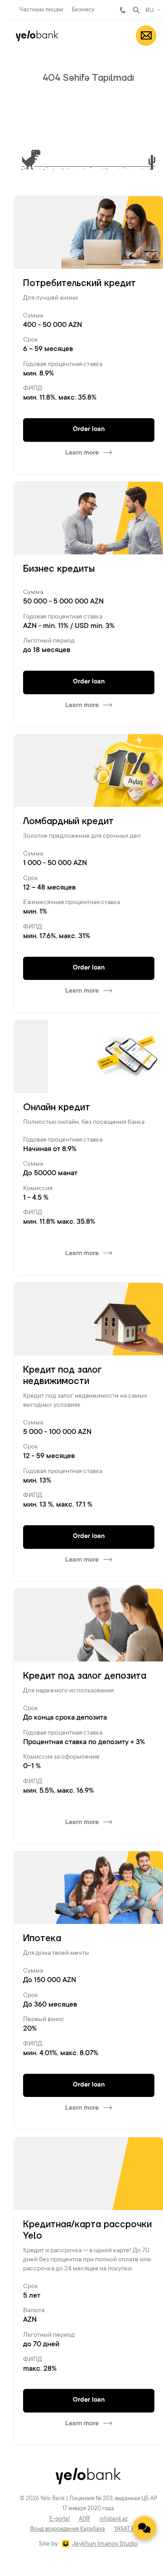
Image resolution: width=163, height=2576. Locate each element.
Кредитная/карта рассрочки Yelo (87, 2230)
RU (150, 11)
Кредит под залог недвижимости (62, 1376)
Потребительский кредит (79, 283)
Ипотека (42, 1938)
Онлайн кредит (57, 1108)
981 (123, 10)
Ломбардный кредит (68, 821)
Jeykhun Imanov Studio (105, 2544)
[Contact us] (144, 2528)
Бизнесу (83, 10)
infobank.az (114, 2519)
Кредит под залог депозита (85, 1676)
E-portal (60, 2519)
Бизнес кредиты (59, 569)
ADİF (85, 2519)
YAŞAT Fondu (131, 2529)
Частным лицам (41, 10)
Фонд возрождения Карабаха (67, 2529)
